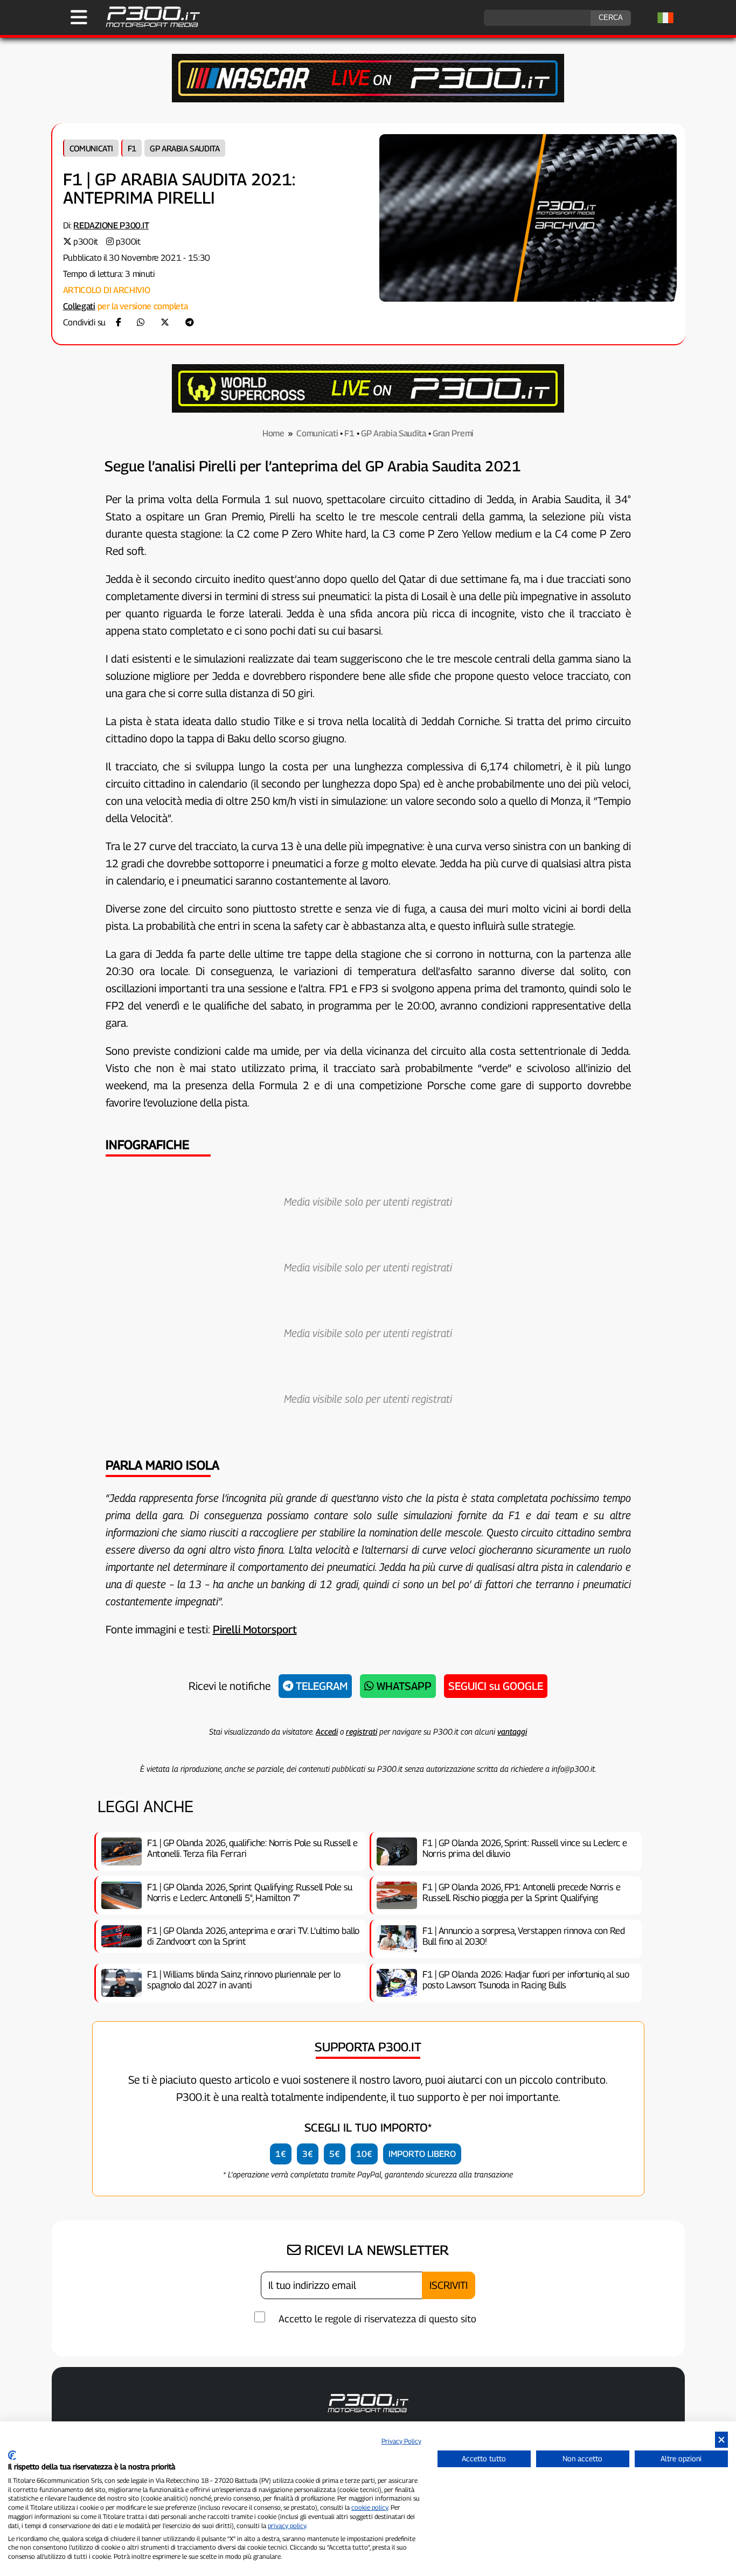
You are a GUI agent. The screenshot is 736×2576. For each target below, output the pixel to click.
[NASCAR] (368, 99)
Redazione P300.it (111, 225)
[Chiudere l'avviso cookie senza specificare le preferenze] (721, 2440)
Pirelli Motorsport (255, 1630)
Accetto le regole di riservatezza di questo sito (377, 2319)
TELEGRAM (320, 1686)
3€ (308, 2154)
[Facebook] (119, 322)
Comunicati (91, 148)
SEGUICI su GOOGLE (496, 1686)
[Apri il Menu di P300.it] (79, 17)
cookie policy (370, 2507)
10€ (364, 2154)
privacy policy (287, 2526)
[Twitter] (165, 322)
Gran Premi (453, 433)
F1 (132, 148)
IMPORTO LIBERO (422, 2154)
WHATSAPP (403, 1686)
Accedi (327, 1731)
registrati (362, 1731)
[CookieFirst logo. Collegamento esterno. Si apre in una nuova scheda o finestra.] (12, 2455)
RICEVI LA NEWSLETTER (375, 2250)
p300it (86, 242)
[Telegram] (190, 322)
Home (273, 433)
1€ (281, 2154)
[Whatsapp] (141, 322)
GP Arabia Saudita (185, 148)
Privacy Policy (401, 2441)
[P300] (368, 410)
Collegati (79, 306)
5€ (335, 2154)
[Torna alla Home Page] (147, 26)
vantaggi (512, 1731)
